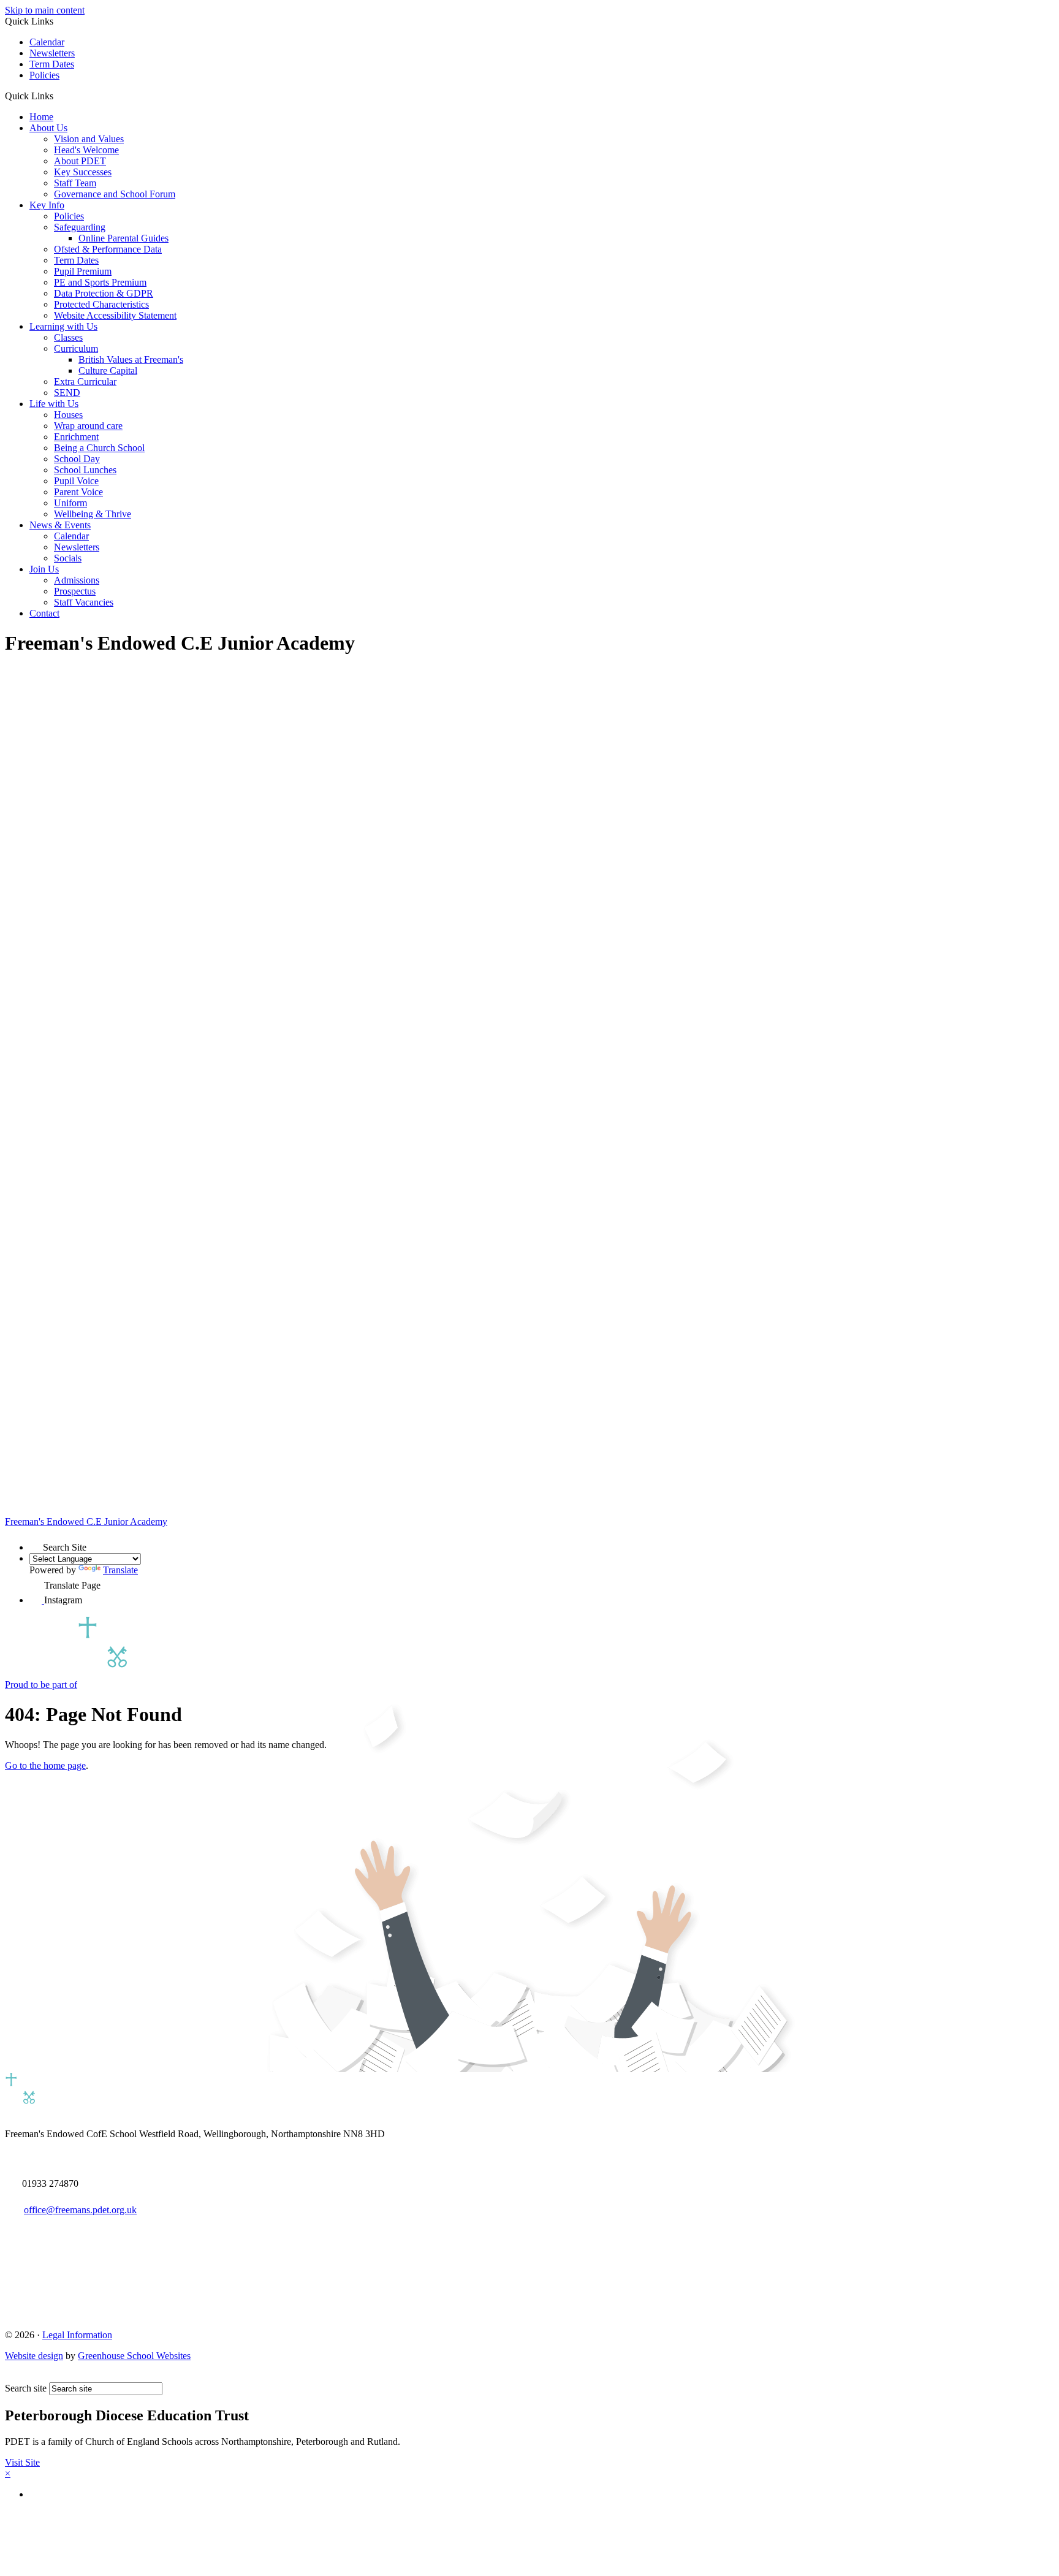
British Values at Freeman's (131, 359)
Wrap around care (88, 426)
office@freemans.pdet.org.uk (80, 2210)
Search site (26, 2388)
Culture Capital (108, 370)
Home (41, 117)
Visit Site (22, 2462)
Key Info (47, 205)
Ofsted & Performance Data (108, 249)
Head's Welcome (86, 150)
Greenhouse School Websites (134, 2356)
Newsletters (52, 53)
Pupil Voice (76, 481)
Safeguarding (80, 227)
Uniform (70, 503)
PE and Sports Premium (100, 282)
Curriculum (76, 348)
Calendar (47, 42)
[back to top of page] (11, 2377)
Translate (120, 1570)
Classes (68, 337)
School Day (77, 459)
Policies (44, 75)
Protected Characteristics (101, 304)
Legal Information (77, 2335)
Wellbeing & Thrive (93, 514)
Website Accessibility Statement (115, 315)
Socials (68, 558)
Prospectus (75, 591)
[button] (58, 96)
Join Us (44, 569)
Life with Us (54, 404)
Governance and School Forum (115, 194)
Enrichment (76, 437)
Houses (68, 415)
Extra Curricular (85, 382)
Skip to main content (45, 10)
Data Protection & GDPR (104, 293)
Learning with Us (63, 326)
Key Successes (83, 172)
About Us (48, 128)
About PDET (80, 161)
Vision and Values (89, 139)
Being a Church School (99, 448)
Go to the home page (45, 1765)
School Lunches (85, 470)
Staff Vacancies (84, 602)
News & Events (60, 525)
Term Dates (52, 64)
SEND (67, 393)
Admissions (77, 580)
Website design (34, 2356)
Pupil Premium (83, 271)
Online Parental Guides (123, 238)
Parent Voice (78, 492)
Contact (44, 613)
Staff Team (75, 183)
